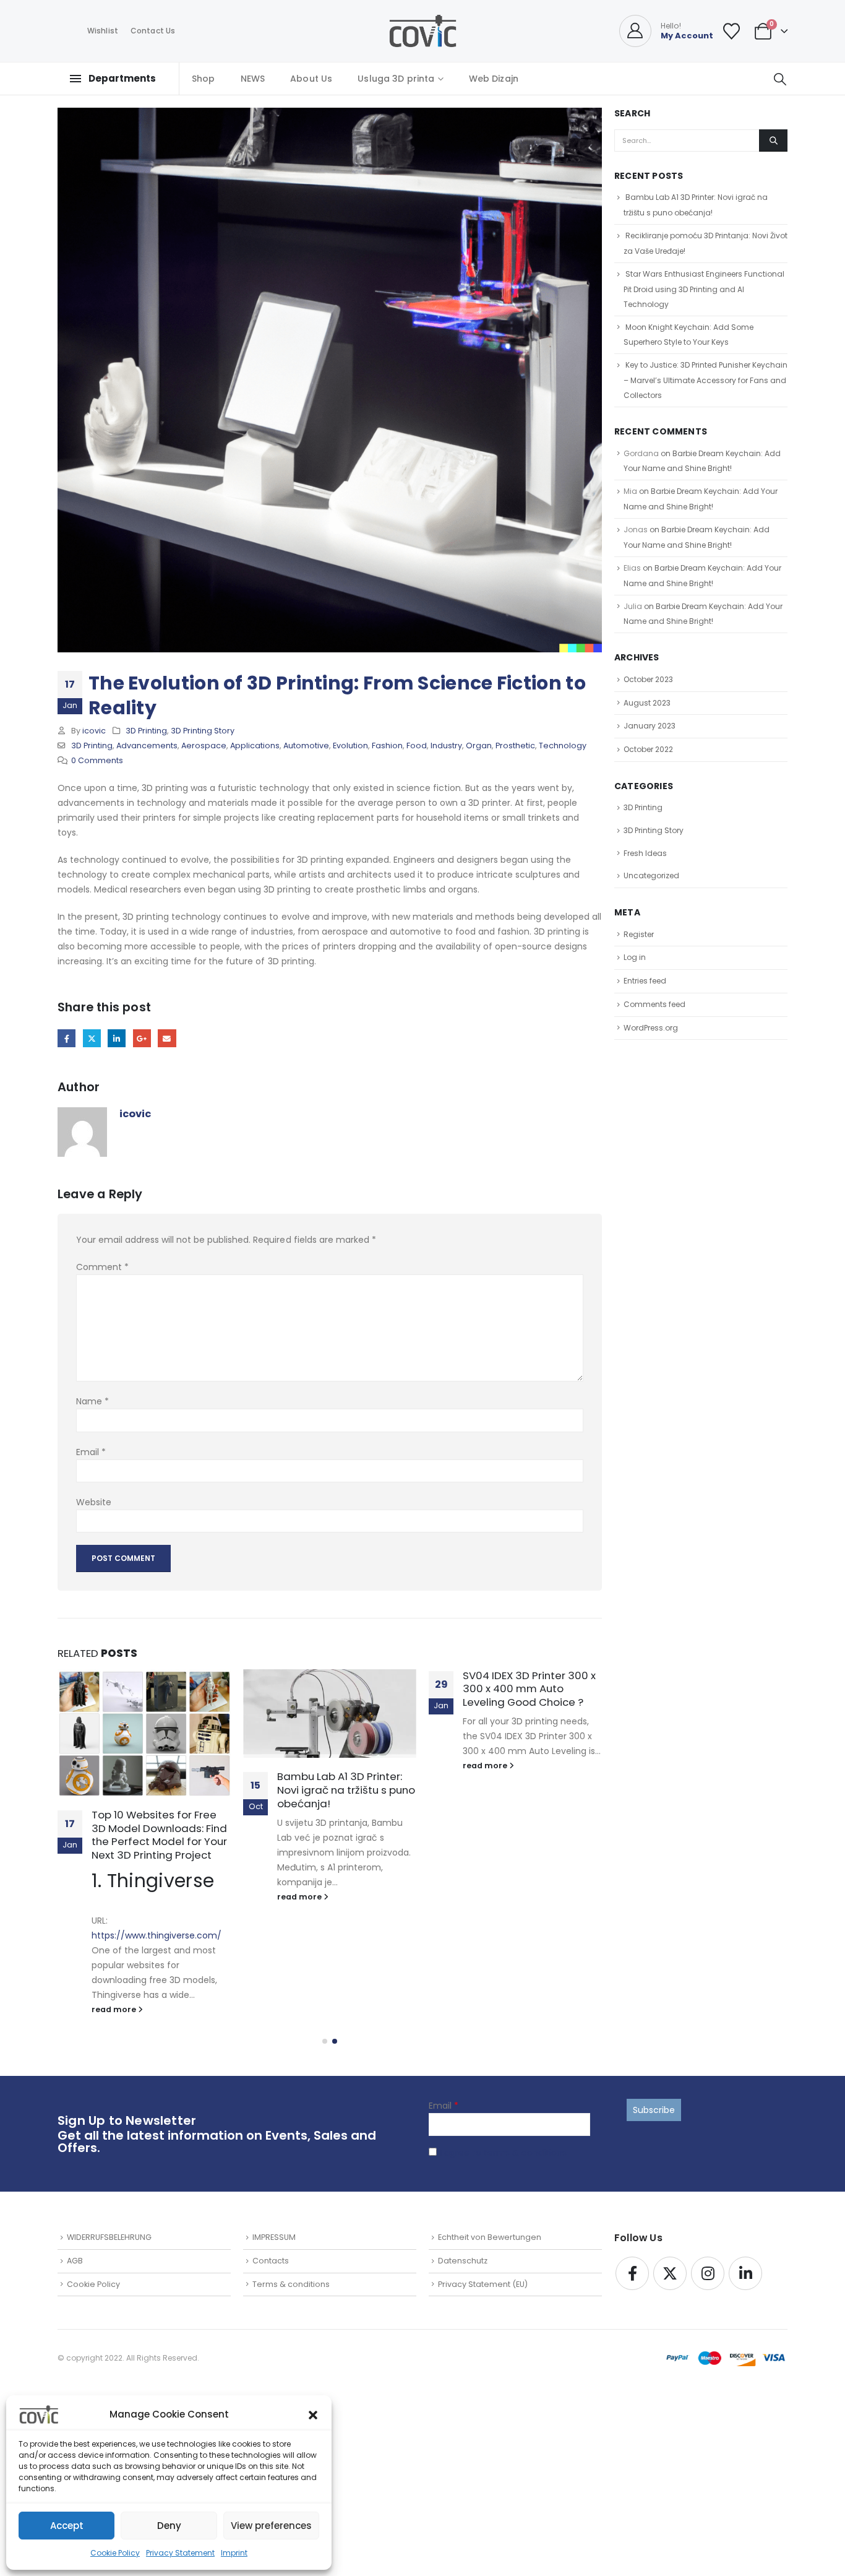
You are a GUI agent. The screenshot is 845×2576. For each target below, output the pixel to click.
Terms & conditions (291, 2284)
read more (115, 2009)
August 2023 (647, 703)
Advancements (147, 746)
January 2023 (650, 726)
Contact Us (153, 31)
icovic (94, 731)
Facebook (66, 1038)
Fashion (387, 746)
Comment (102, 1267)
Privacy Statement (180, 2553)
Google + (142, 1038)
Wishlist (103, 31)
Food (417, 746)
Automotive (306, 746)
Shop (204, 79)
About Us (311, 79)
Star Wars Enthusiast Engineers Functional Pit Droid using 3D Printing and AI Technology (704, 289)
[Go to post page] (144, 1733)
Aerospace (204, 746)
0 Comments (97, 760)
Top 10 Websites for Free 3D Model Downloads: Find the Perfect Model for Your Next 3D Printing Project (159, 1835)
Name (92, 1401)
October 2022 (648, 749)
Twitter (92, 1038)
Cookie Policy (115, 2553)
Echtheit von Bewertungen (490, 2237)
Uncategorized (651, 875)
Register (639, 934)
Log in (635, 957)
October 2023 (648, 679)
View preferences (271, 2526)
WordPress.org (651, 1028)
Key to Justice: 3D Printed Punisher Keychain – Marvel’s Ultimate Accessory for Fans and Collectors (706, 380)
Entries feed (645, 981)
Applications (255, 746)
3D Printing (146, 731)
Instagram (708, 2273)
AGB (75, 2261)
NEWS (253, 79)
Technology (563, 746)
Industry (446, 746)
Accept (67, 2526)
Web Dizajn (494, 79)
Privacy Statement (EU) (483, 2284)
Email (167, 1038)
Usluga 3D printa (396, 79)
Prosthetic (515, 746)
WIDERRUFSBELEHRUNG (109, 2237)
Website (94, 1502)
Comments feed (654, 1004)
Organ (479, 746)
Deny (169, 2526)
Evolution (350, 746)
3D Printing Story (203, 731)
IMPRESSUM (274, 2237)
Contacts (271, 2261)
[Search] (773, 140)
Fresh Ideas (645, 853)
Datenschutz (463, 2261)
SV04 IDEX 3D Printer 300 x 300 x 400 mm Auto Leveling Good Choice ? (529, 1689)
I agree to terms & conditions (503, 2153)
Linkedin (745, 2273)
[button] (313, 2414)
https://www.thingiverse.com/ (157, 1935)
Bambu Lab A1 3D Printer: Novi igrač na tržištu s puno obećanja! (346, 1790)
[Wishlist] (732, 31)
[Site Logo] (423, 31)
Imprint (234, 2553)
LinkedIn (117, 1038)
